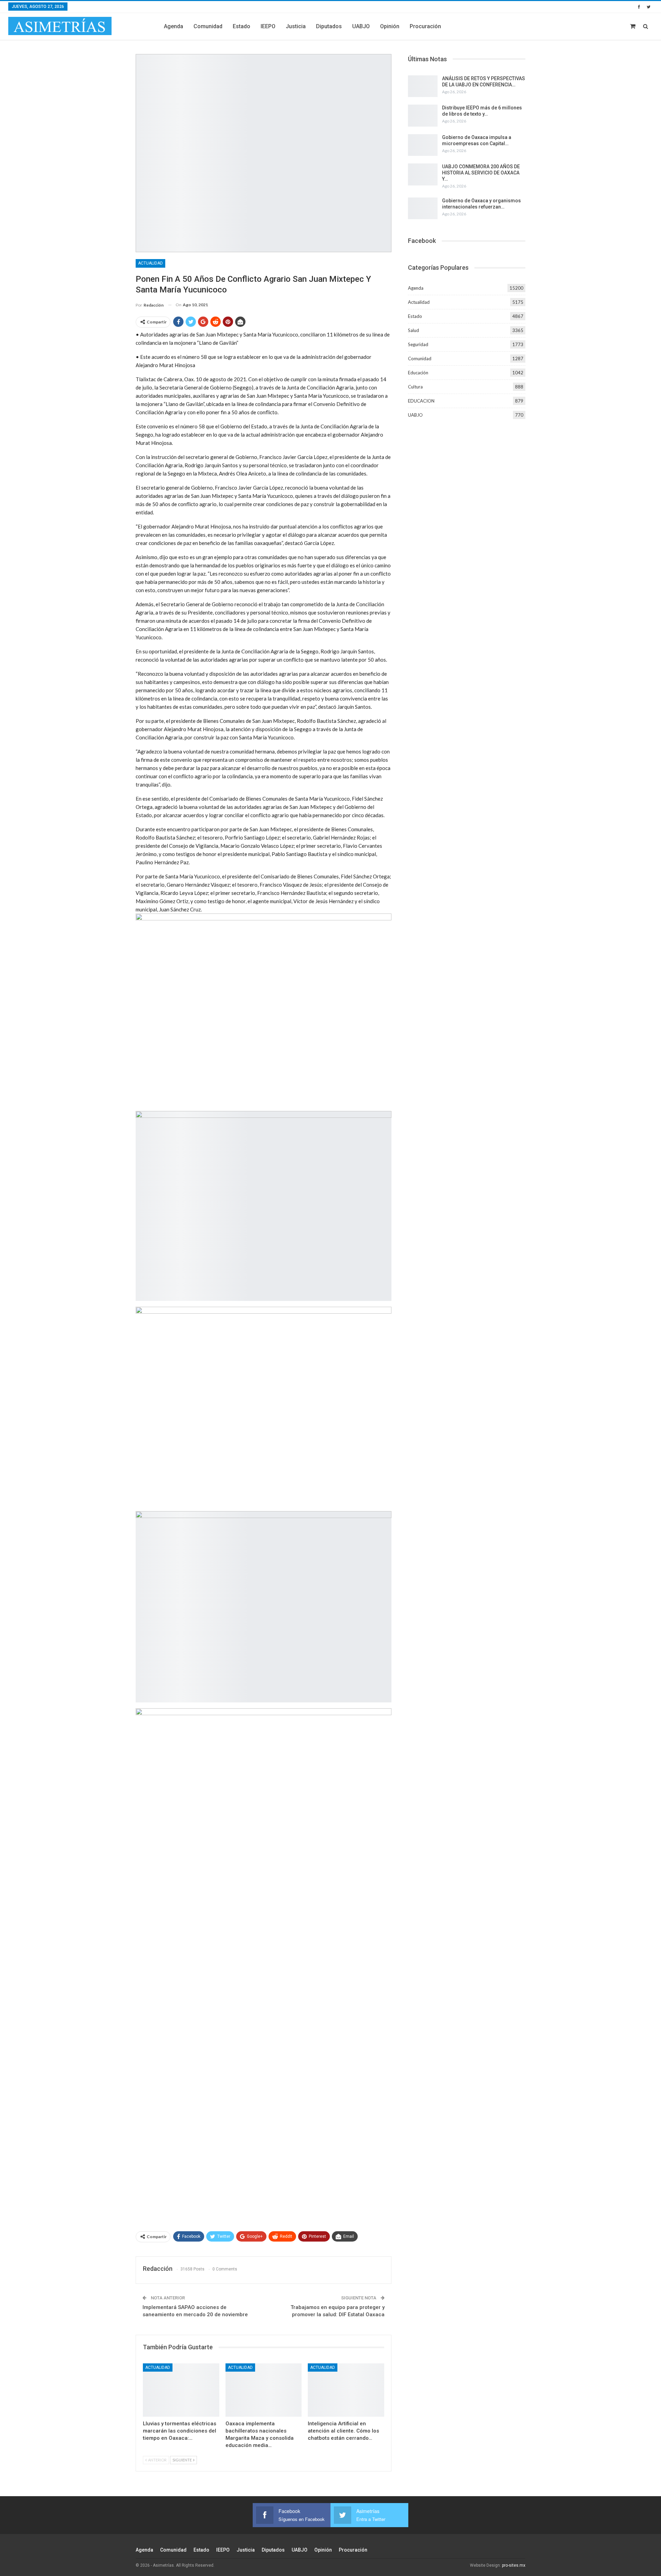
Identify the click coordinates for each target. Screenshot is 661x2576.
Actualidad (150, 263)
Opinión (390, 26)
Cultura (415, 387)
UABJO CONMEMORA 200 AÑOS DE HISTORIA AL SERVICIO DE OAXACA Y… (481, 173)
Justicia (296, 26)
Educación (418, 373)
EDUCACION (421, 401)
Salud (413, 330)
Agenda (174, 26)
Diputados (329, 26)
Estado (242, 26)
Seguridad (418, 344)
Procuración (425, 26)
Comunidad (208, 26)
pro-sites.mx (514, 2565)
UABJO (361, 26)
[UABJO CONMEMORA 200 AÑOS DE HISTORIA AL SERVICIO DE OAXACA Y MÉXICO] (423, 174)
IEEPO (268, 26)
